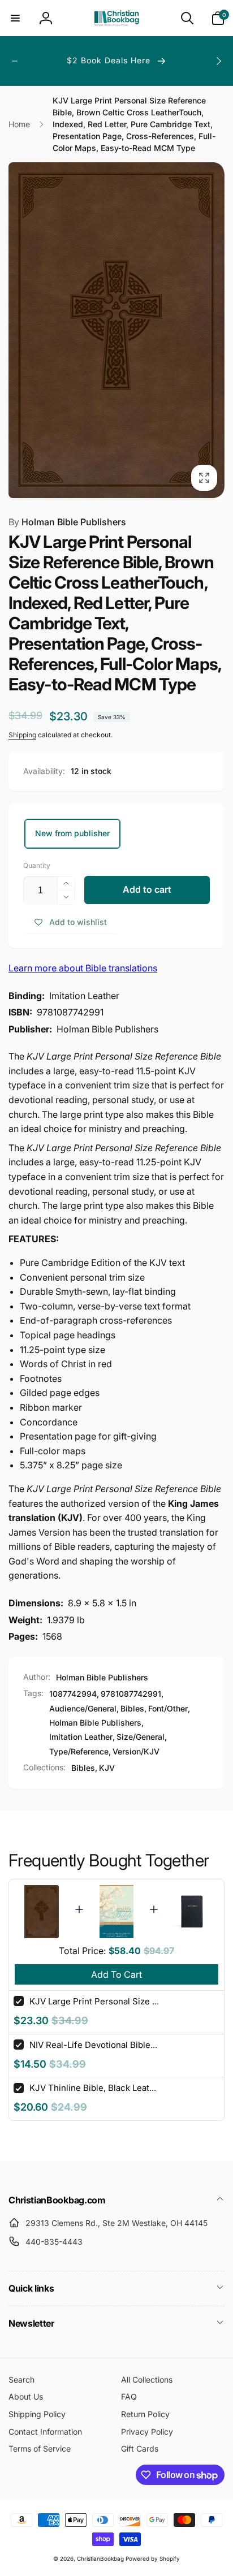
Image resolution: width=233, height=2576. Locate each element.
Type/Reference (79, 1751)
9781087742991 (131, 1694)
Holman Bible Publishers (67, 522)
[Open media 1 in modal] (116, 330)
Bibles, (84, 1768)
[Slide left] (15, 61)
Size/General (141, 1737)
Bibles (132, 1708)
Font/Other (168, 1708)
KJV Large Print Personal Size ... (94, 2001)
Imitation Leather (81, 1737)
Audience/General (83, 1708)
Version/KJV (136, 1751)
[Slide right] (218, 61)
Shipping (22, 735)
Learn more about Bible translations (83, 968)
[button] (15, 18)
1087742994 (73, 1694)
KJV (107, 1768)
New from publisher (72, 833)
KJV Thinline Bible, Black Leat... (93, 2088)
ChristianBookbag (100, 2558)
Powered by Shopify (153, 2558)
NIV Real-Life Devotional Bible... (93, 2045)
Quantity (37, 865)
